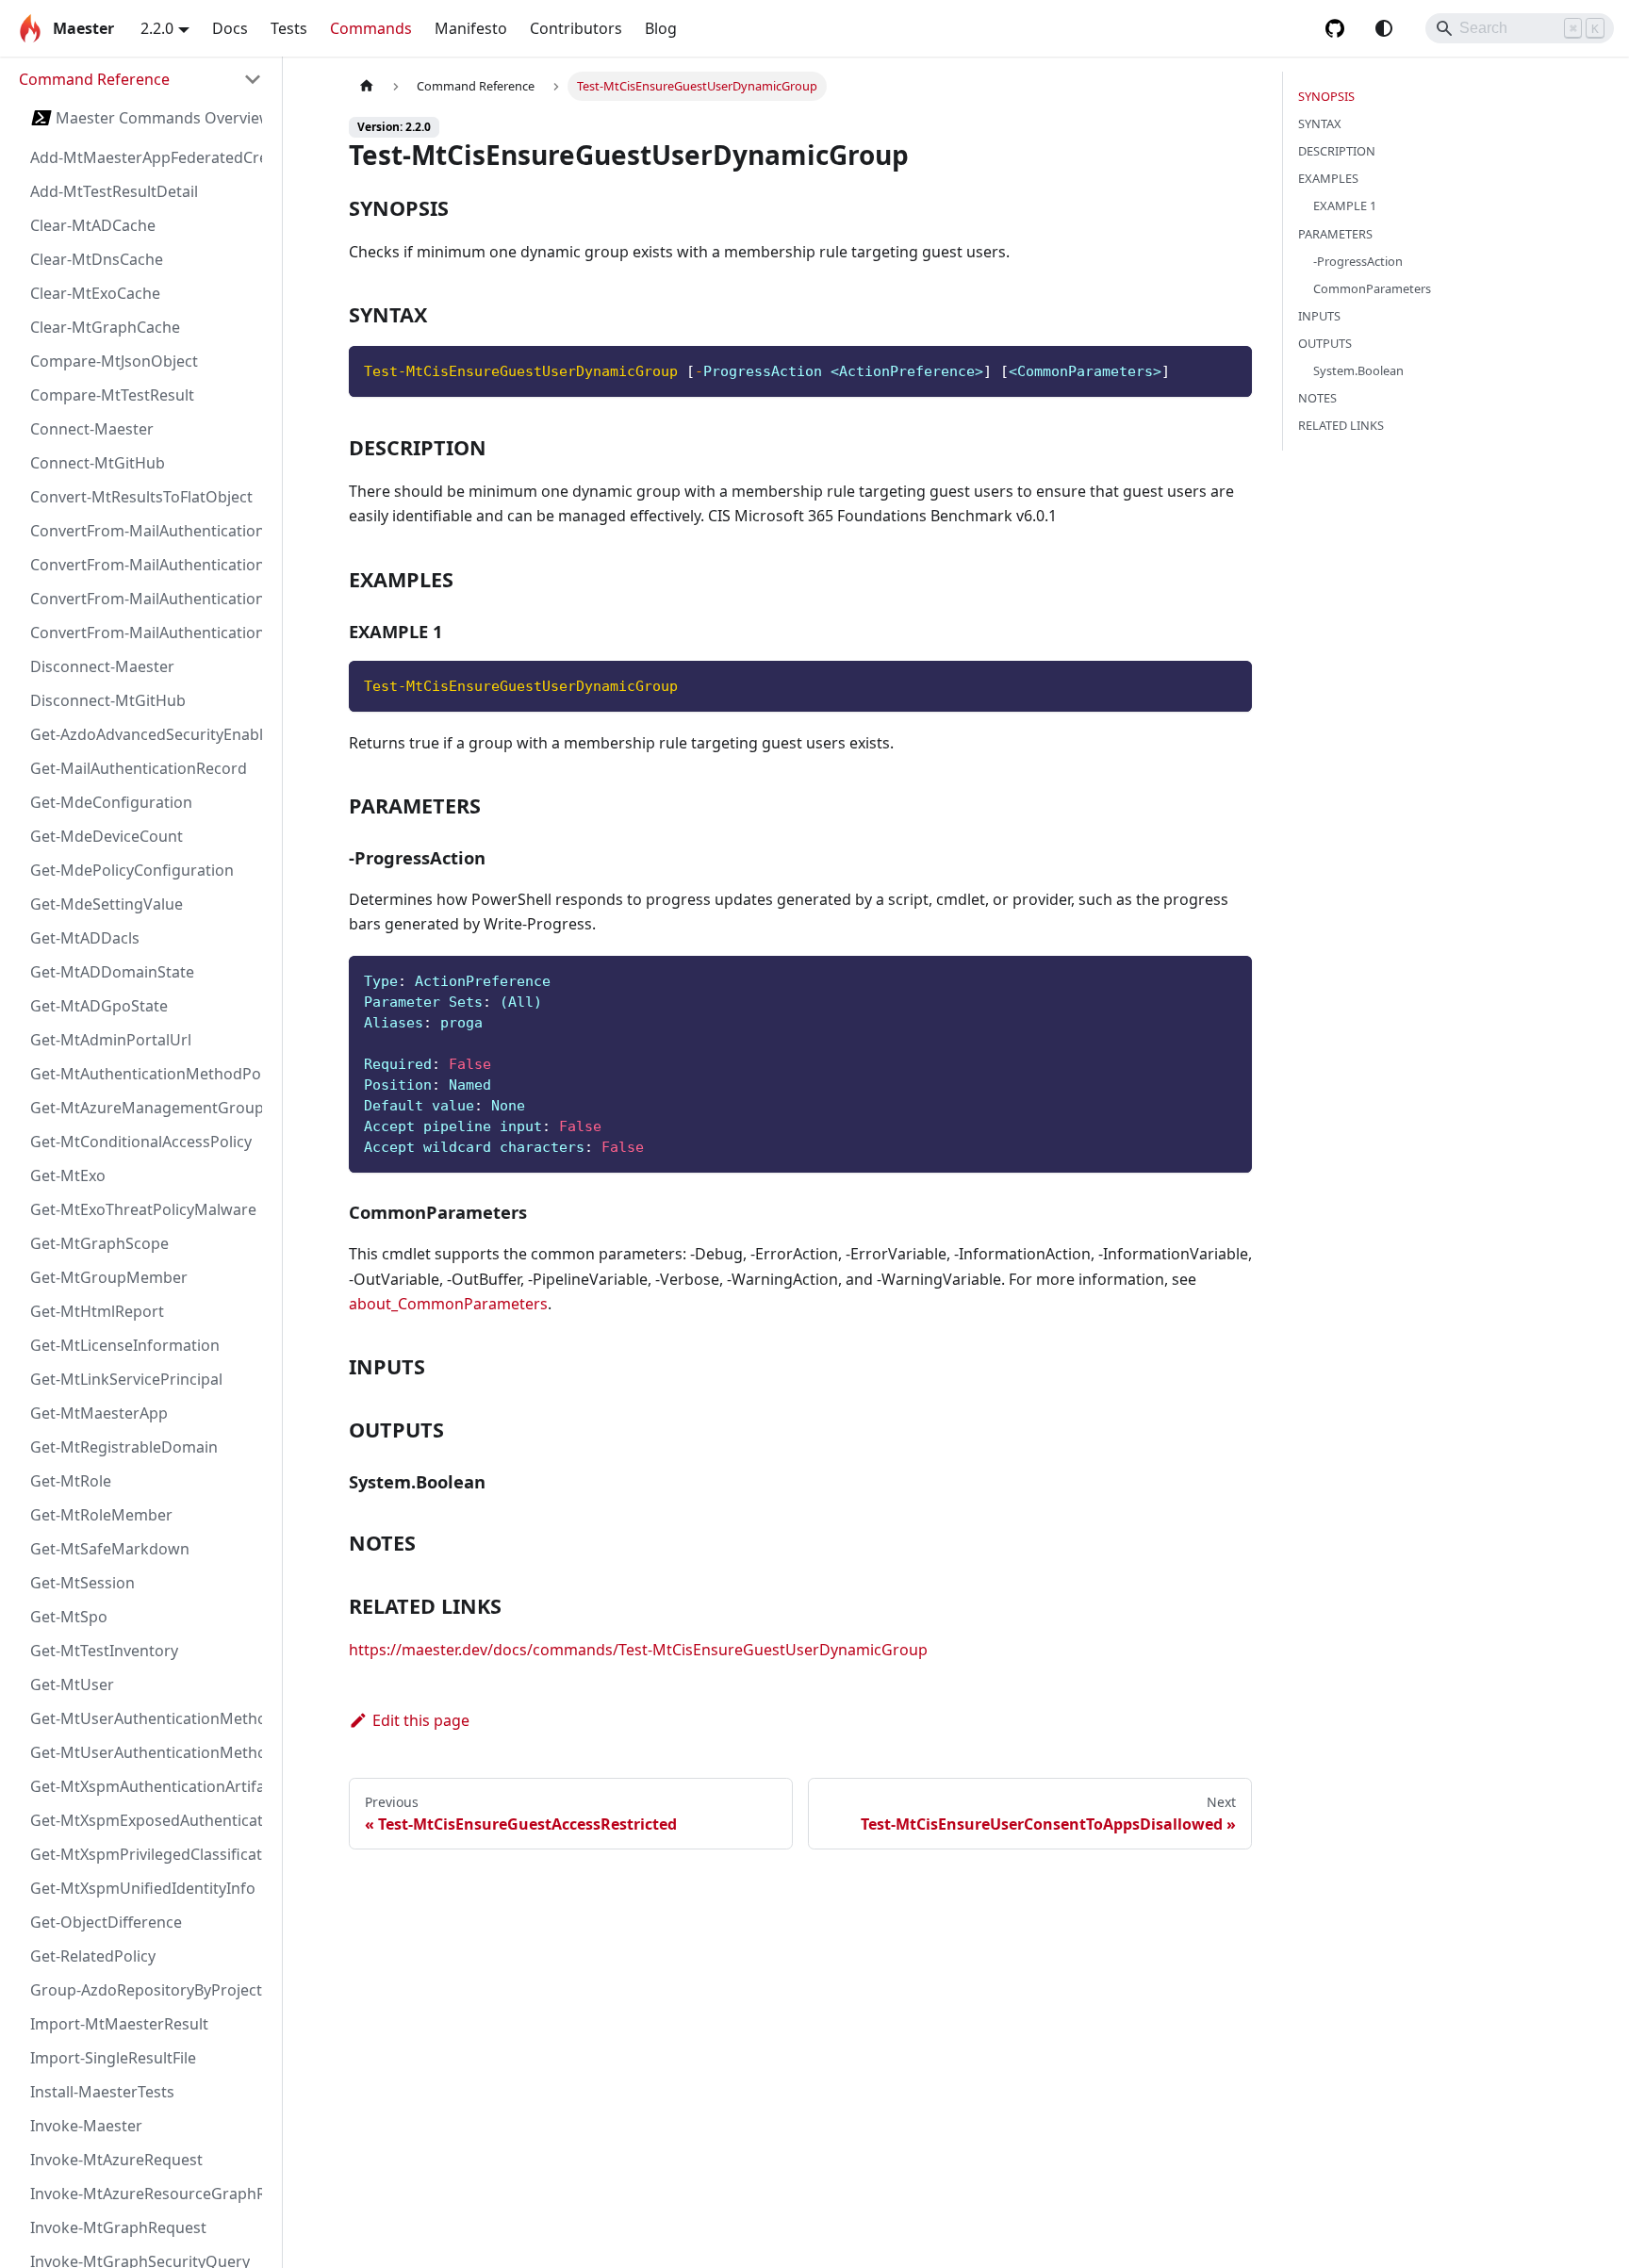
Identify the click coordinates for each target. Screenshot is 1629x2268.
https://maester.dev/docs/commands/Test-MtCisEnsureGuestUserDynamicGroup (638, 1650)
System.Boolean (1358, 370)
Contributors (576, 28)
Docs (230, 28)
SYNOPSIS (1326, 96)
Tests (289, 28)
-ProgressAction (1358, 261)
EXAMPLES (1328, 178)
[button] (140, 79)
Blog (661, 28)
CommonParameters (1372, 288)
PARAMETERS (1335, 234)
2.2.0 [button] (157, 28)
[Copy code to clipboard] (1229, 369)
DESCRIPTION (1337, 151)
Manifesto (471, 28)
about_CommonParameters (448, 1304)
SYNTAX (1320, 123)
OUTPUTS (1325, 343)
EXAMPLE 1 (1345, 205)
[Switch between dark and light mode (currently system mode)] (1384, 28)
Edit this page (421, 1720)
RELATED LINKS (1341, 425)
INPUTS (1319, 316)
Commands (371, 28)
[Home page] (367, 86)
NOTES (1317, 398)
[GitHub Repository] (1335, 28)
